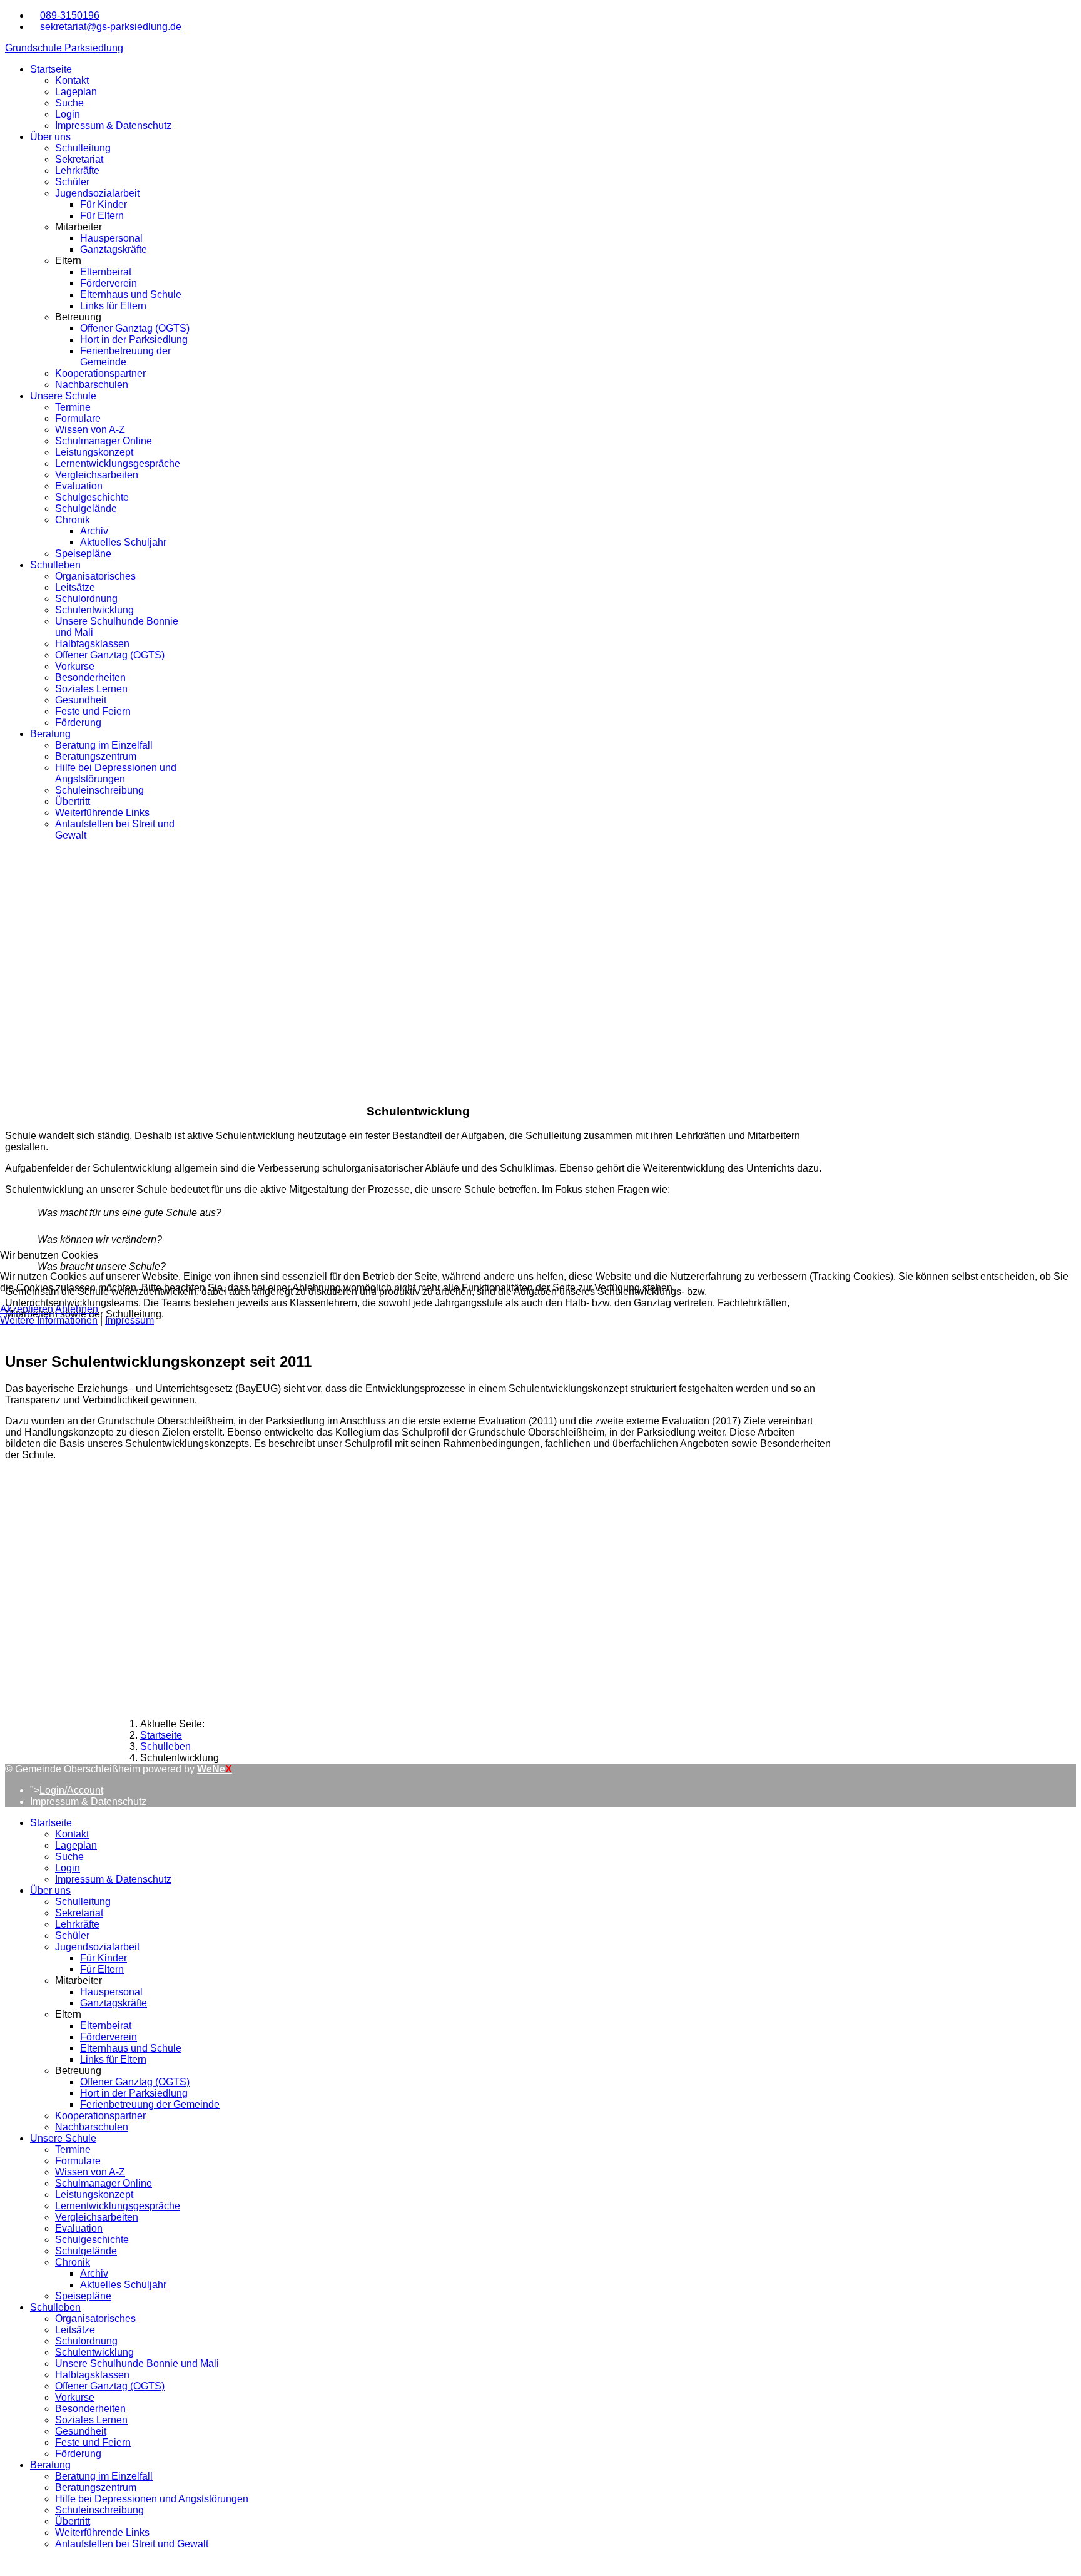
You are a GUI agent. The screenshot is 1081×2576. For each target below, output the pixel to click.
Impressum (129, 1320)
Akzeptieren (27, 1309)
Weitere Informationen (49, 1320)
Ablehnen (77, 1309)
